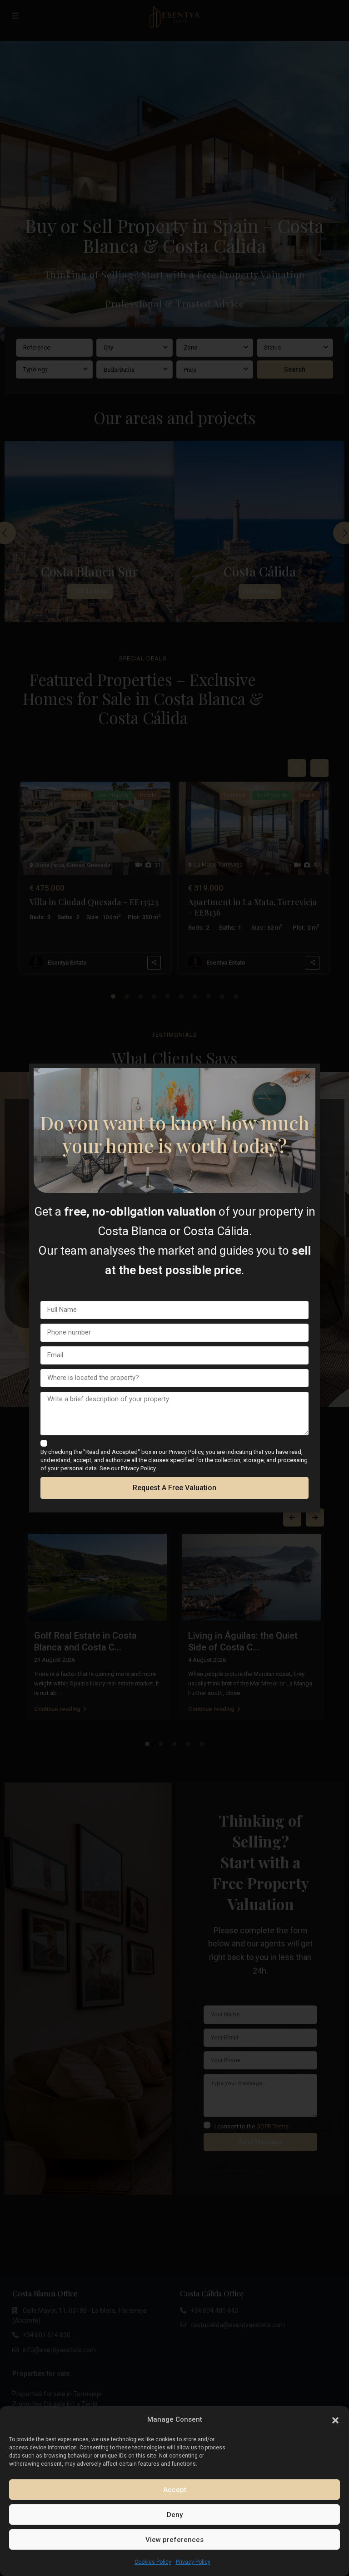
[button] (335, 2419)
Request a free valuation (174, 1488)
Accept (175, 2490)
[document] (174, 1288)
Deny (175, 2515)
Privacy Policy (193, 2562)
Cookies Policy (153, 2562)
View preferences (174, 2540)
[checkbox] (44, 1443)
